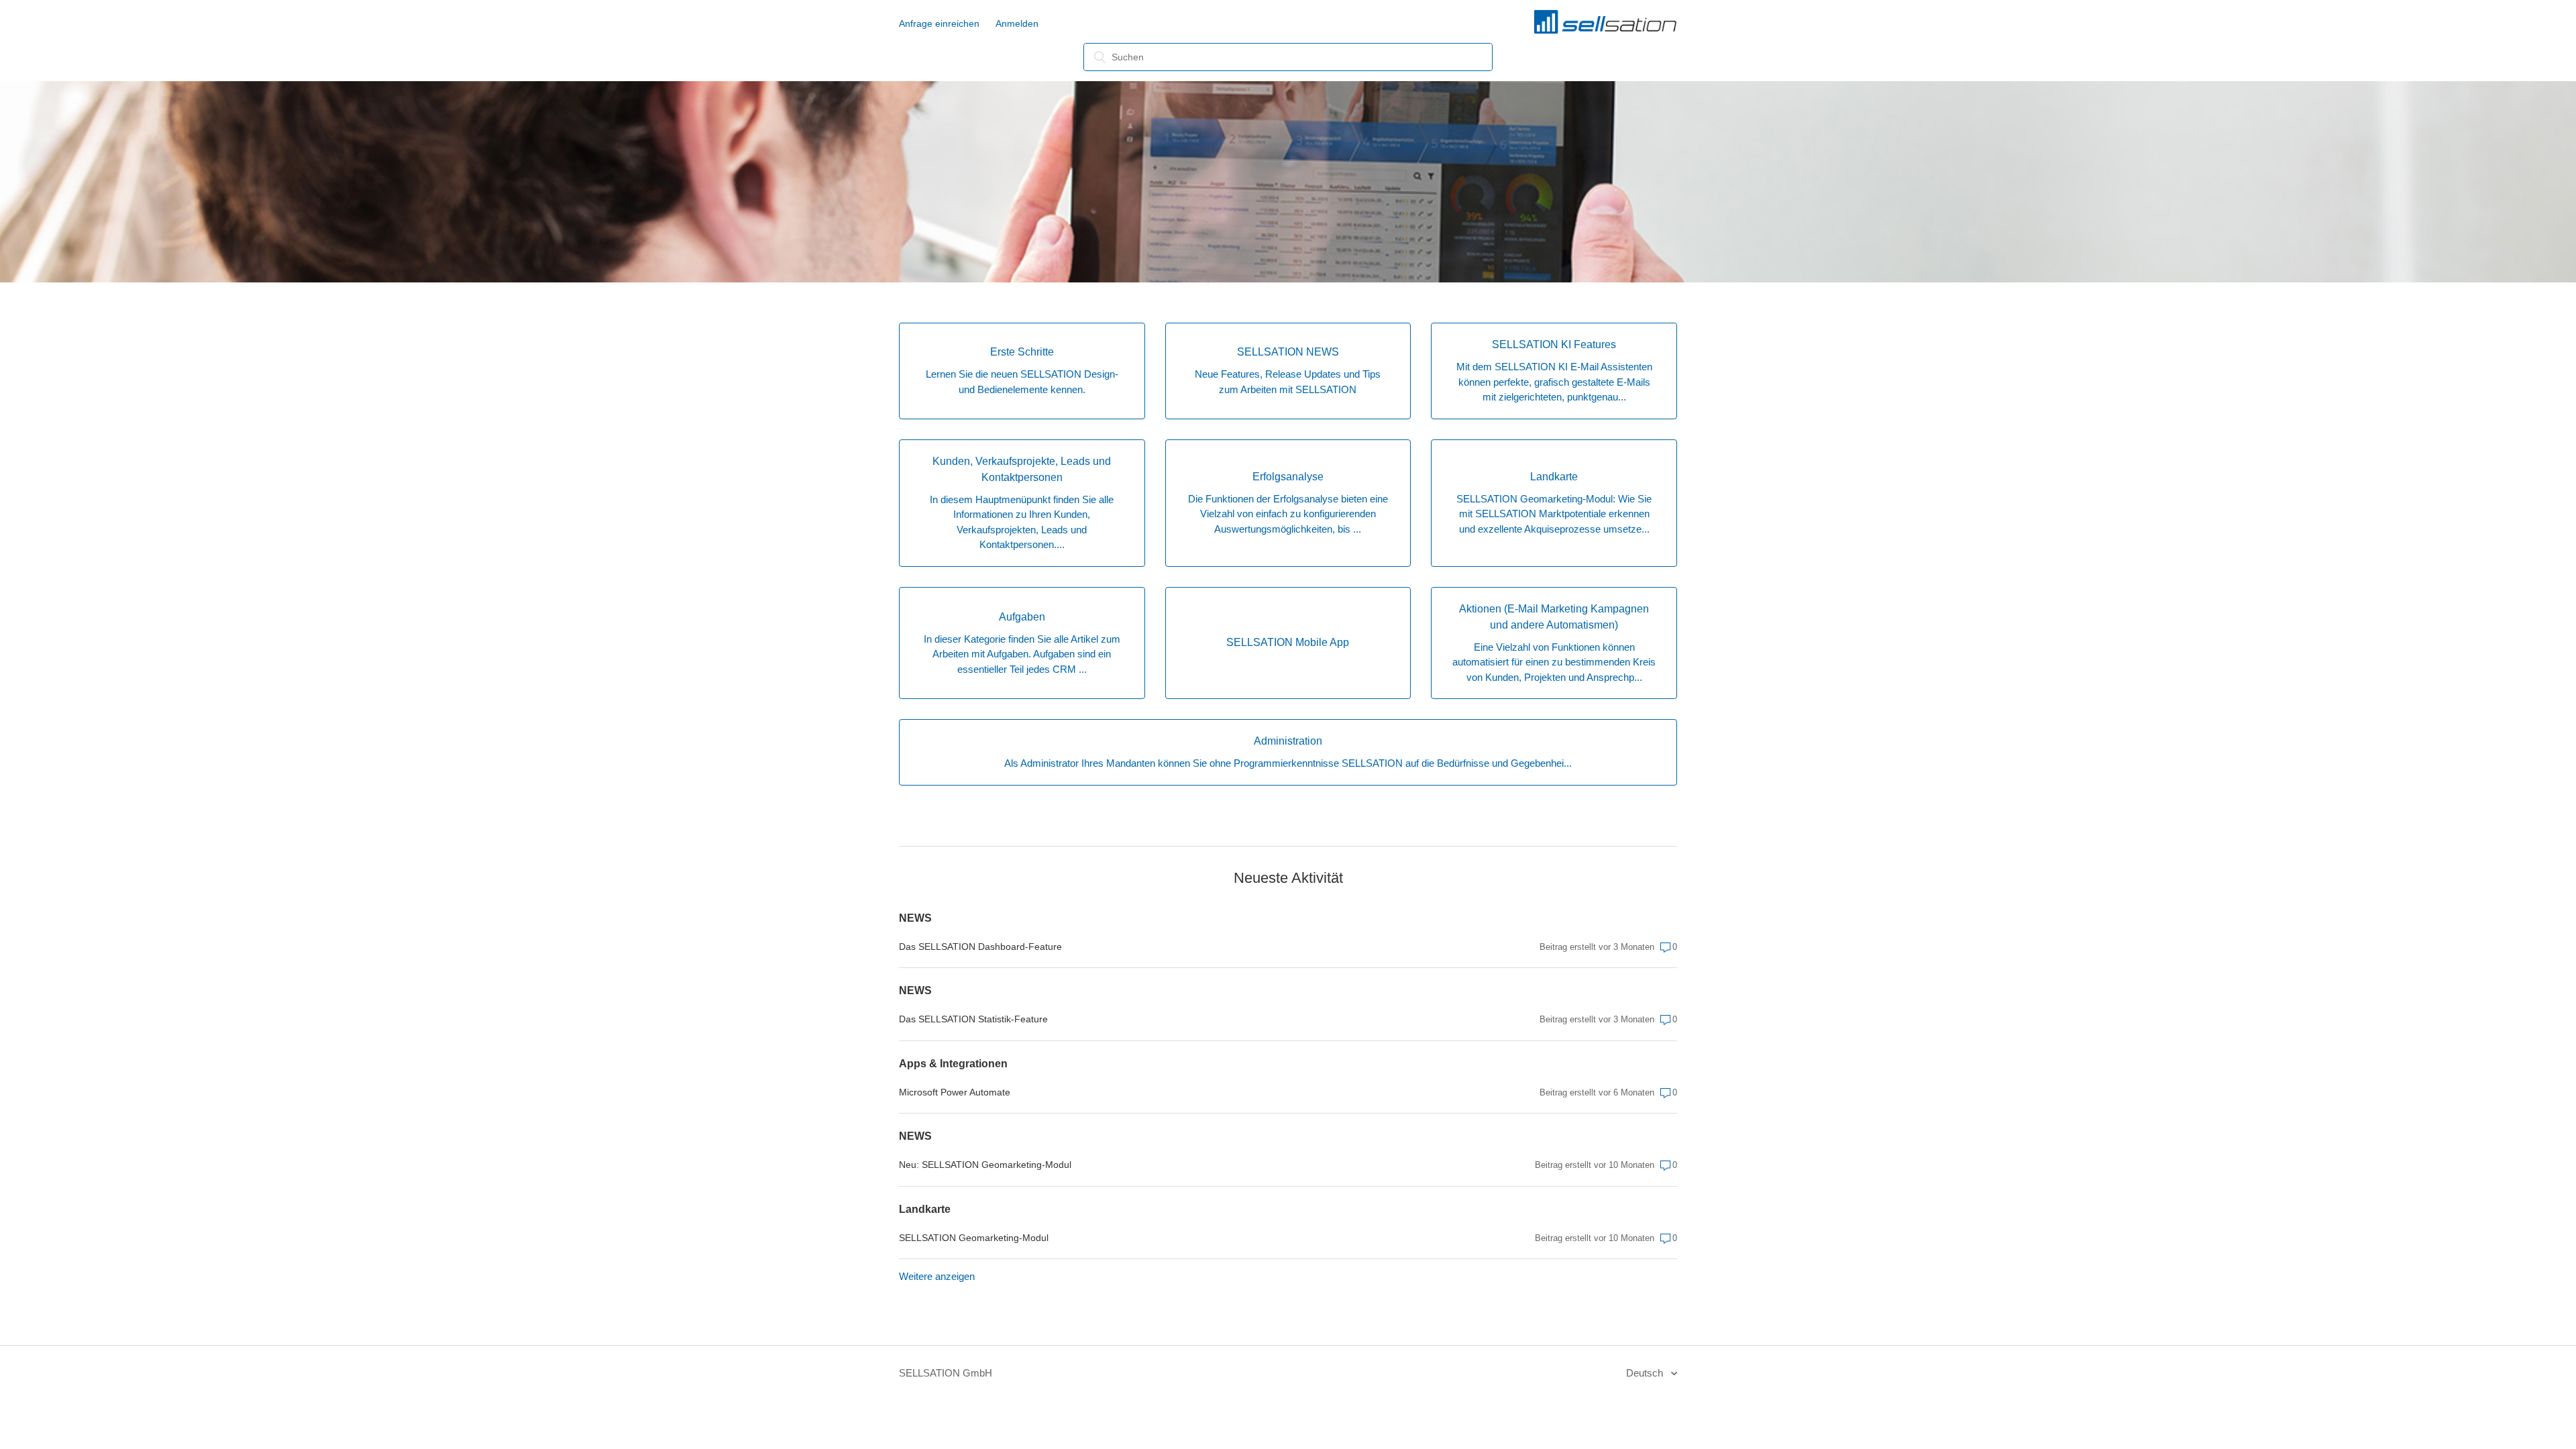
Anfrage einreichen (939, 23)
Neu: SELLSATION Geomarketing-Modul (985, 1165)
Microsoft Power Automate (955, 1092)
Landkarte (925, 1209)
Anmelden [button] (1017, 23)
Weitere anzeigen (937, 1276)
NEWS (915, 918)
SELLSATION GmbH (946, 1373)
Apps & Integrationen (953, 1064)
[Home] (1605, 31)
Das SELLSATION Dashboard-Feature (980, 947)
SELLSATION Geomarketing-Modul (974, 1238)
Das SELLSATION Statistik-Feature (973, 1019)
